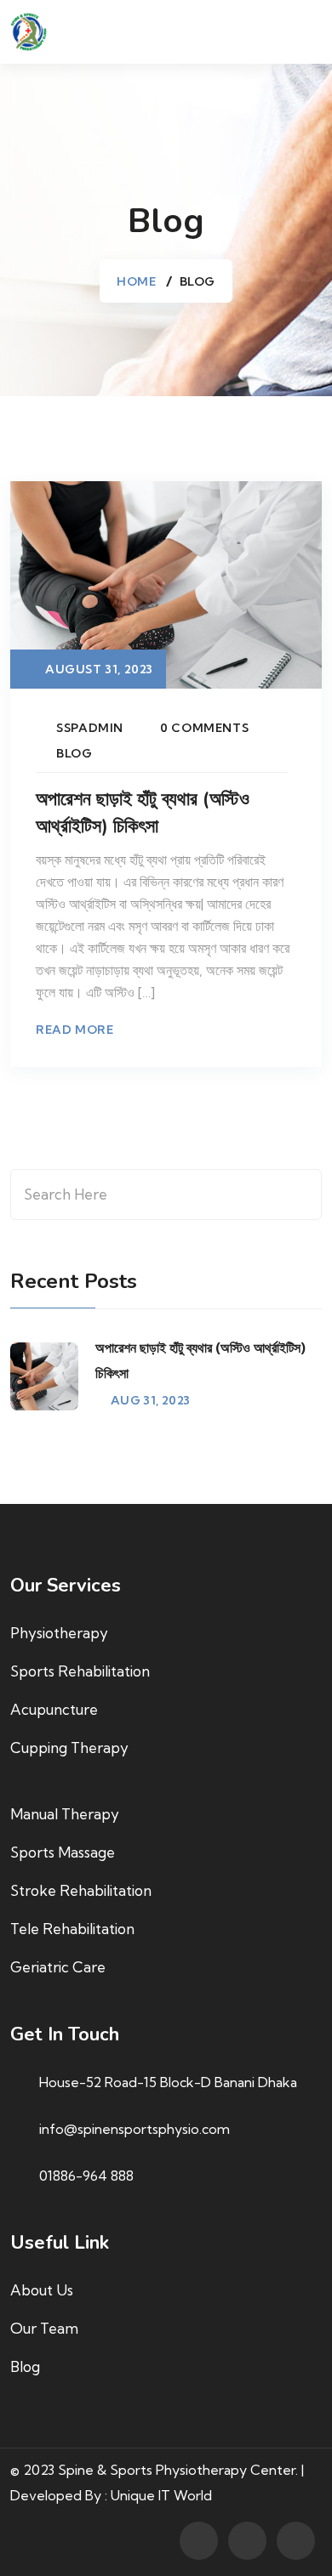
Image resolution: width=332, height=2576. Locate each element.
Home (136, 281)
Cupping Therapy (69, 1748)
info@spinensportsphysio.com (135, 2129)
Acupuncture (54, 1709)
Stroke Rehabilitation (81, 1890)
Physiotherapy (59, 1633)
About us (42, 2290)
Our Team (44, 2328)
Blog (74, 753)
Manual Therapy (65, 1814)
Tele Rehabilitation (72, 1929)
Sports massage (63, 1852)
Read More (74, 1030)
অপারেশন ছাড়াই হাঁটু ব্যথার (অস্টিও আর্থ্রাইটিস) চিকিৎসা (143, 813)
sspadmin (90, 728)
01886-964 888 (86, 2176)
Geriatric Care (58, 1967)
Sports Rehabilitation (80, 1671)
